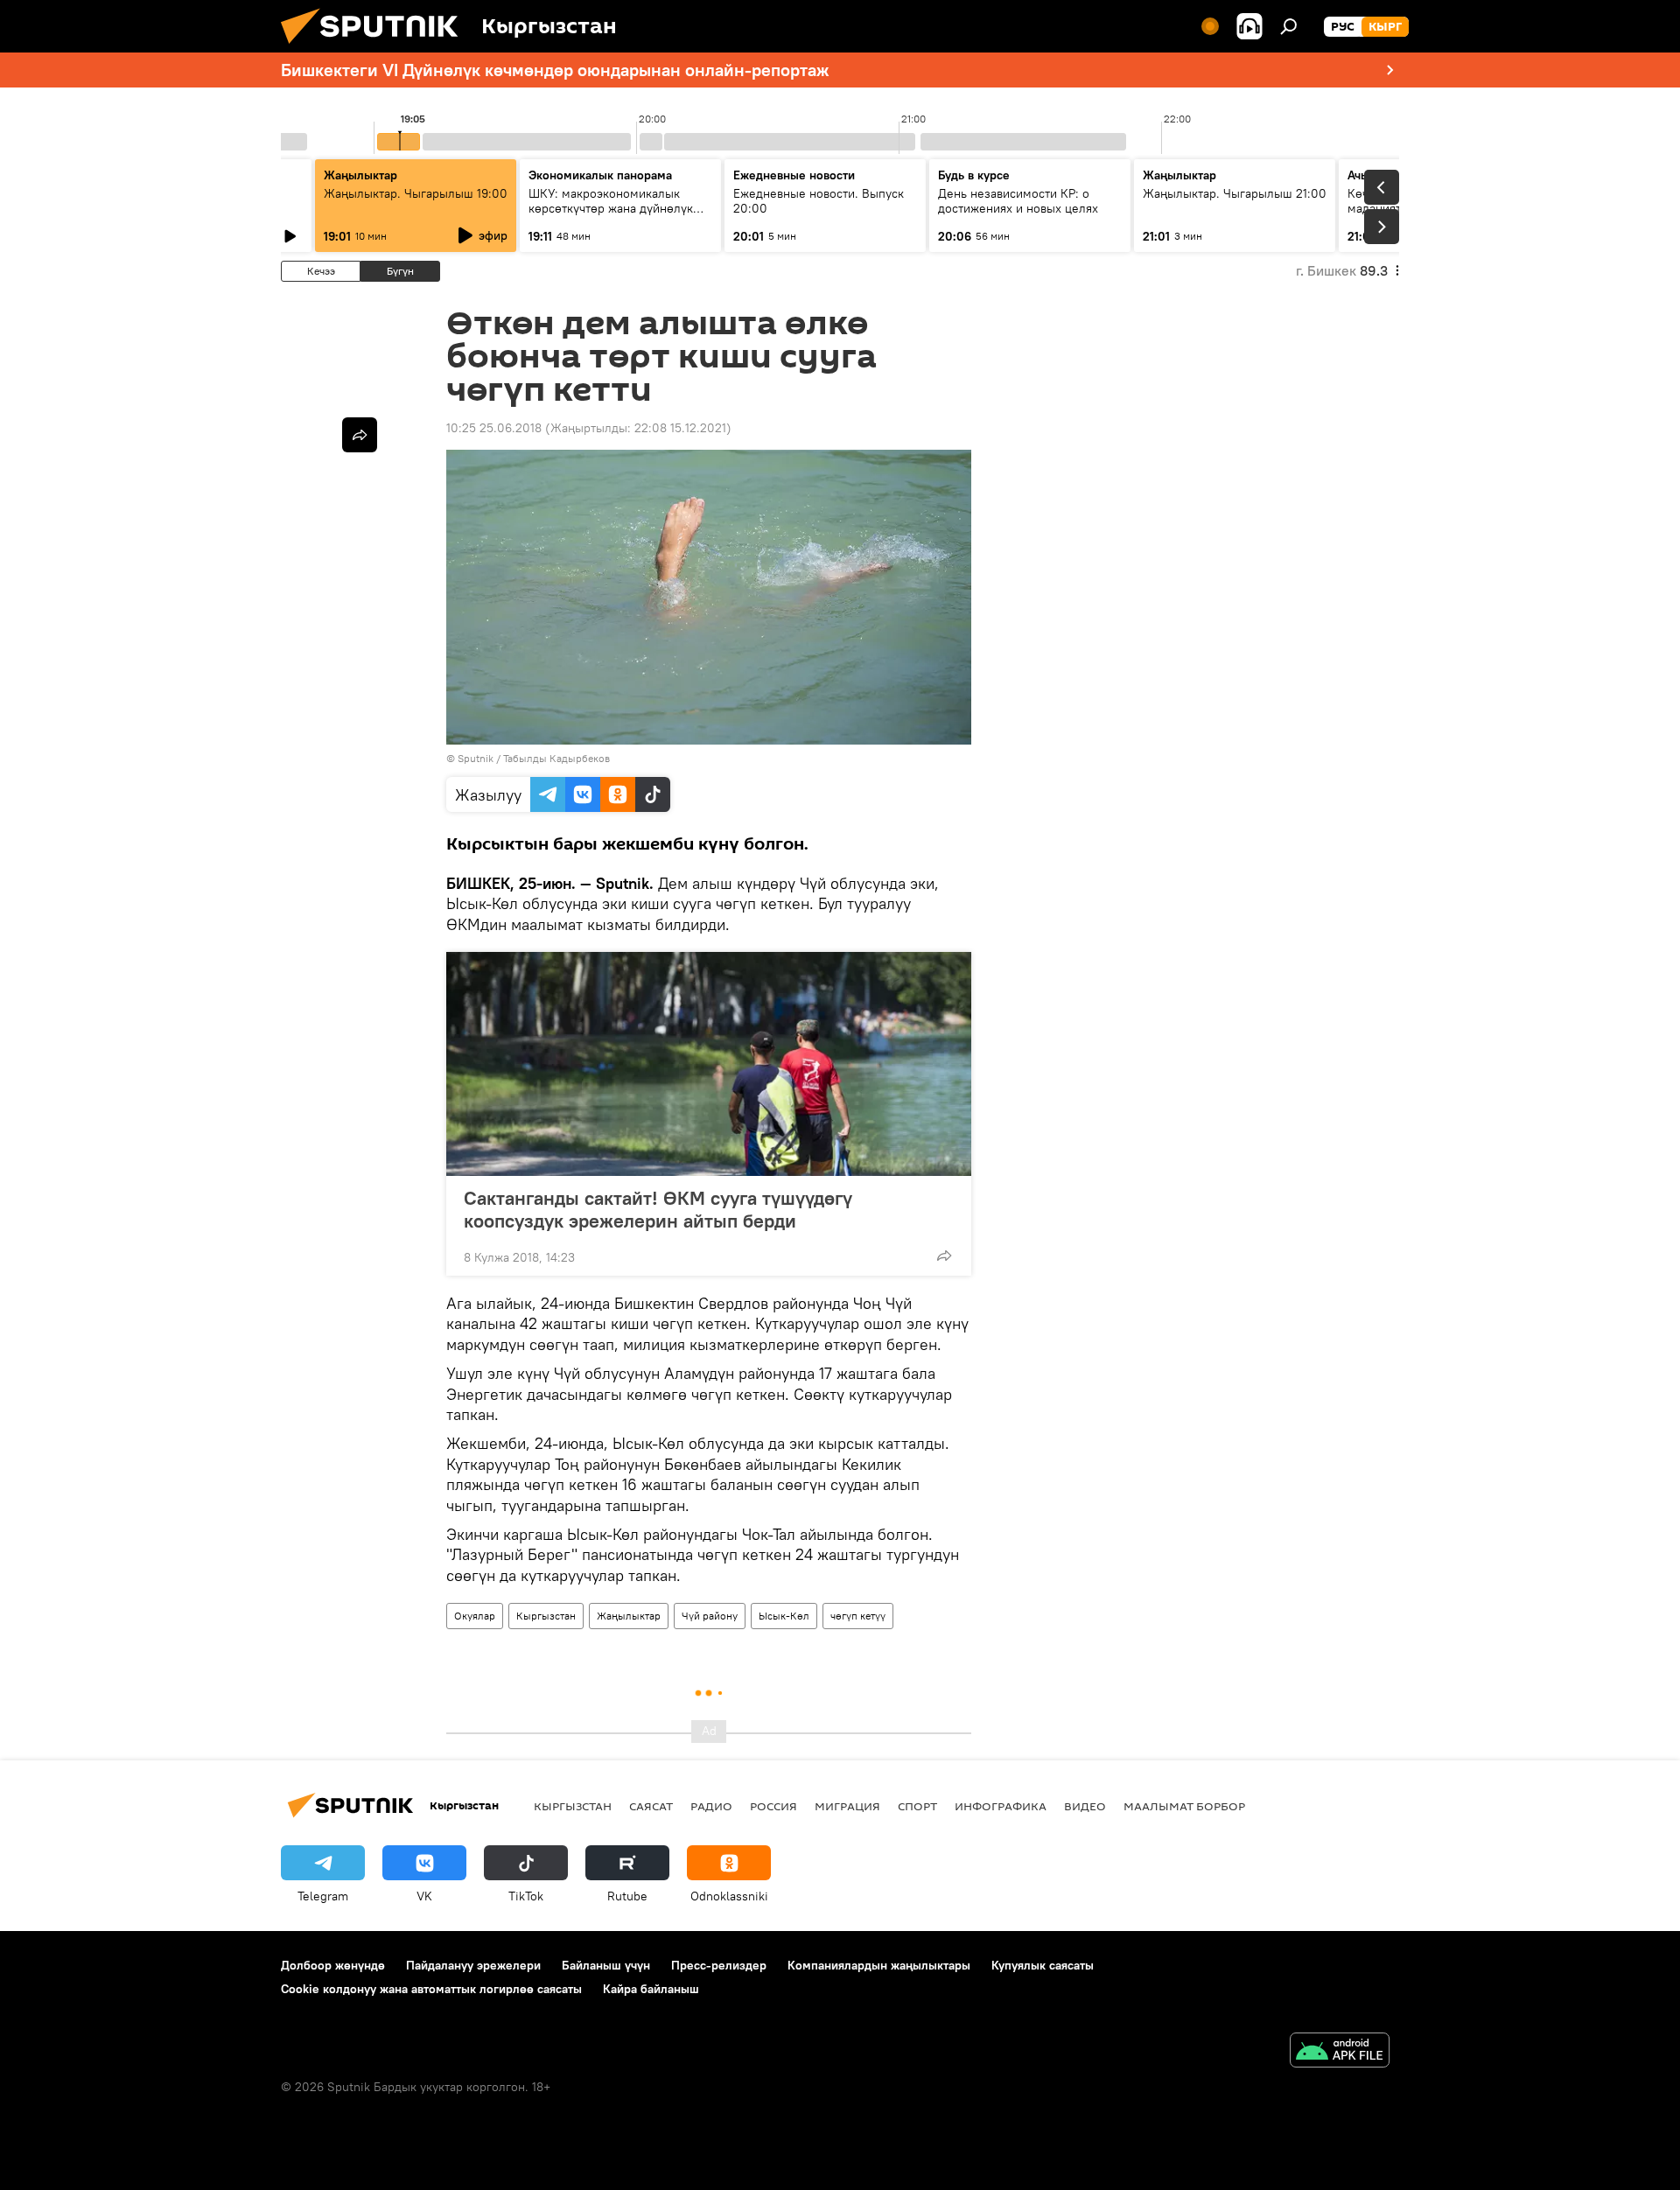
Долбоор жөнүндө (333, 1965)
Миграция (847, 1806)
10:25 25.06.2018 (494, 428)
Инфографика (1001, 1806)
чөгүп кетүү (858, 1616)
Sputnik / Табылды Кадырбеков (534, 758)
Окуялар (475, 1616)
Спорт (917, 1806)
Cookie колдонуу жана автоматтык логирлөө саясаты (431, 1989)
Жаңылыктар (629, 1616)
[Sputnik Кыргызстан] (376, 48)
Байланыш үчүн (606, 1965)
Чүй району (710, 1616)
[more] (944, 1256)
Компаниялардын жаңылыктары (879, 1965)
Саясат (651, 1806)
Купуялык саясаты (1043, 1965)
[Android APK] (1340, 2052)
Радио (711, 1806)
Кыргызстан (546, 1616)
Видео (1085, 1806)
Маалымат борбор (1184, 1806)
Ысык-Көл (784, 1616)
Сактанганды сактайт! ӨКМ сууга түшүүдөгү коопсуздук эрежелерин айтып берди (658, 1209)
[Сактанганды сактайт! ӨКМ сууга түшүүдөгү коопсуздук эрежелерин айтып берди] (709, 1064)
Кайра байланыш (651, 1989)
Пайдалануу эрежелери (473, 1965)
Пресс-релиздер (719, 1965)
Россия (773, 1806)
